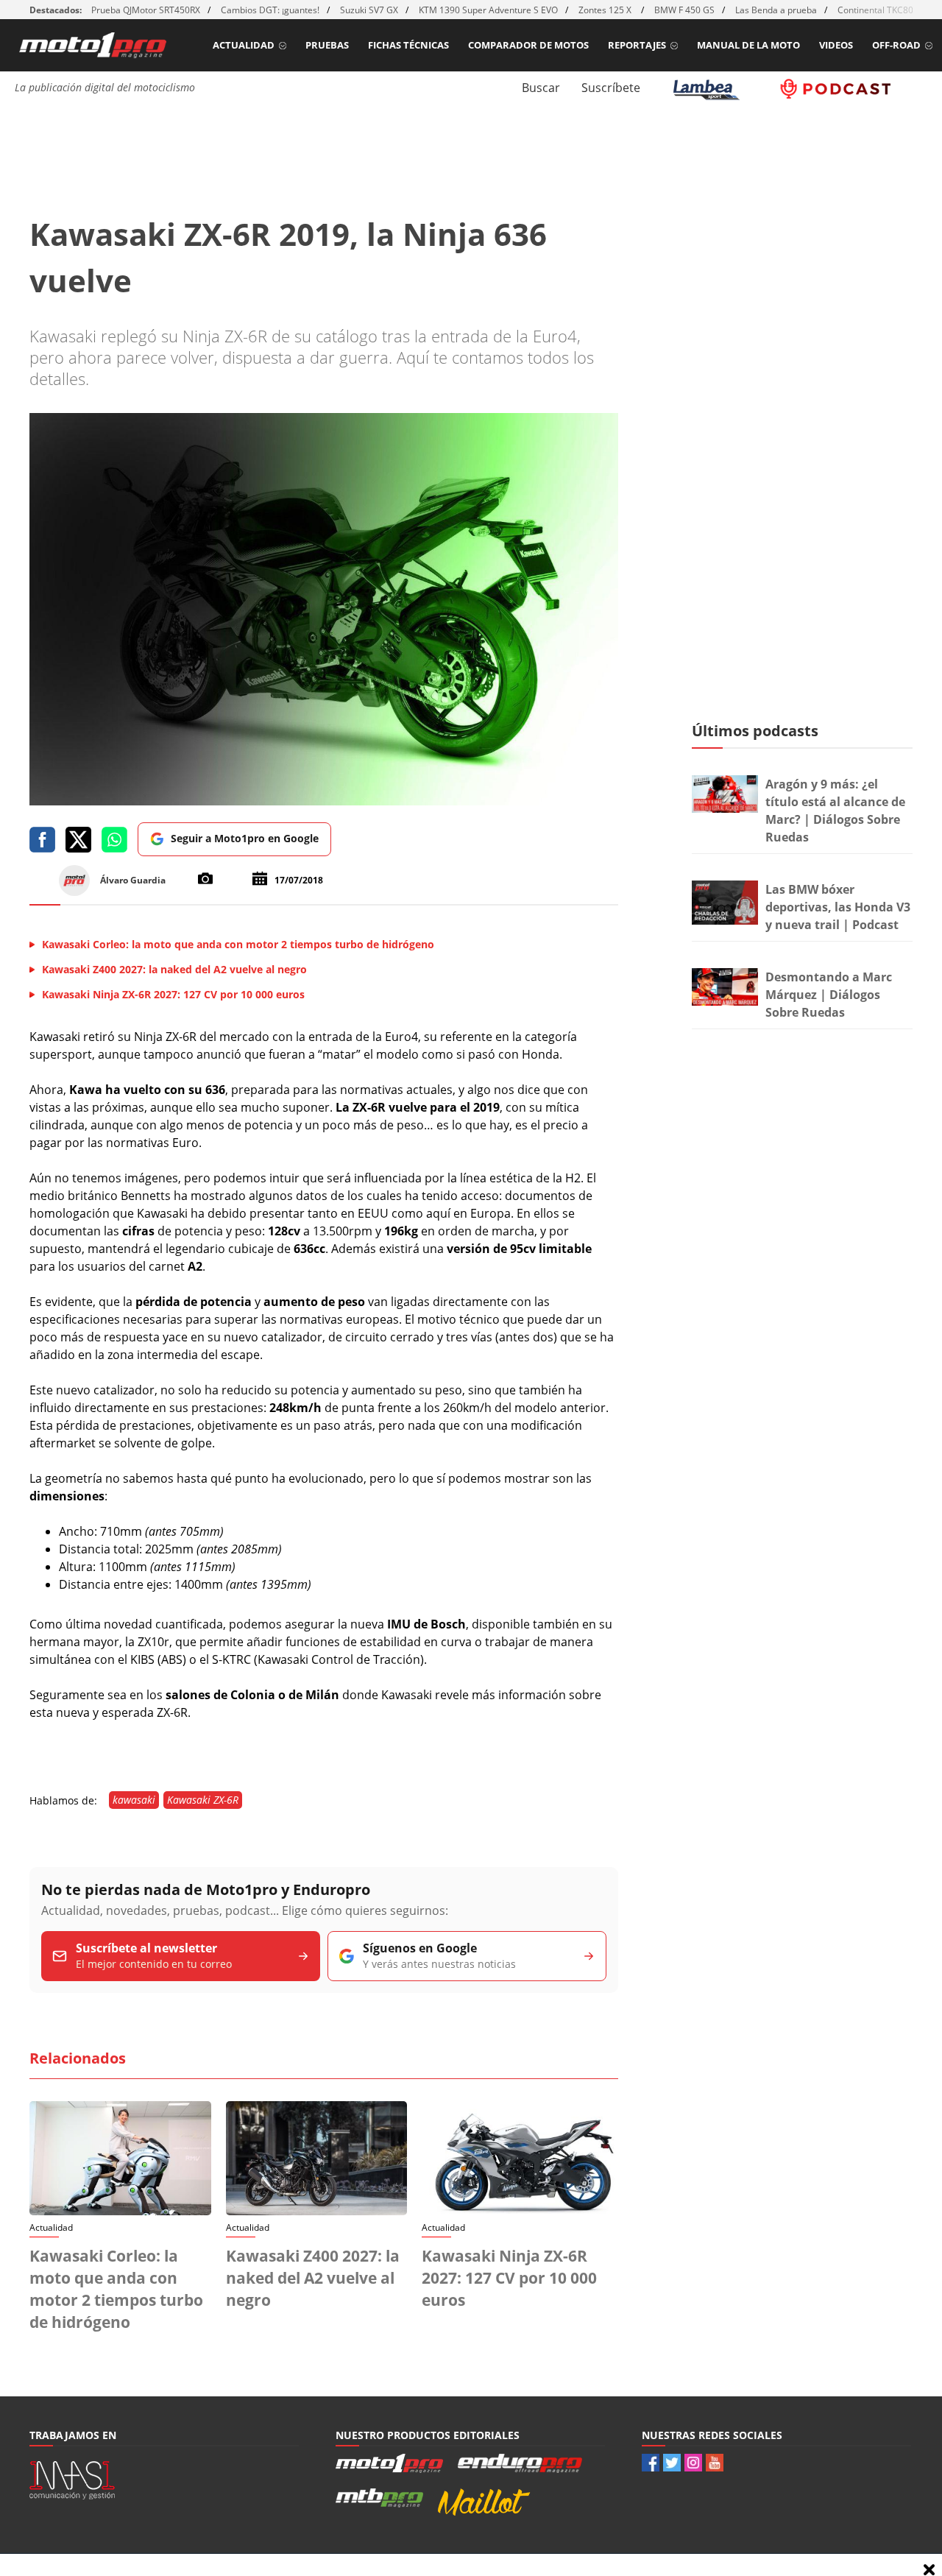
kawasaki (134, 1800)
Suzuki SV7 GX (369, 10)
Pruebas (327, 45)
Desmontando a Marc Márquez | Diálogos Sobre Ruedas (829, 995)
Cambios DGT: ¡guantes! (270, 10)
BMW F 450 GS (684, 10)
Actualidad (244, 45)
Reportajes (637, 45)
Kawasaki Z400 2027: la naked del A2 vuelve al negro (313, 2278)
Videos (836, 45)
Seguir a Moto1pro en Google (245, 838)
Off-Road (896, 45)
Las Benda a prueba (776, 10)
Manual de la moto (748, 45)
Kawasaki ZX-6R (203, 1800)
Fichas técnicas (408, 45)
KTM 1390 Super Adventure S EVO (488, 10)
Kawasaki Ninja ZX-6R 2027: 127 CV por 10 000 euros (509, 2278)
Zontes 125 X (606, 10)
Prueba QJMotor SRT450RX (146, 10)
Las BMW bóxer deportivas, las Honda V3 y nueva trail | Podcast (838, 907)
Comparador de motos (528, 45)
